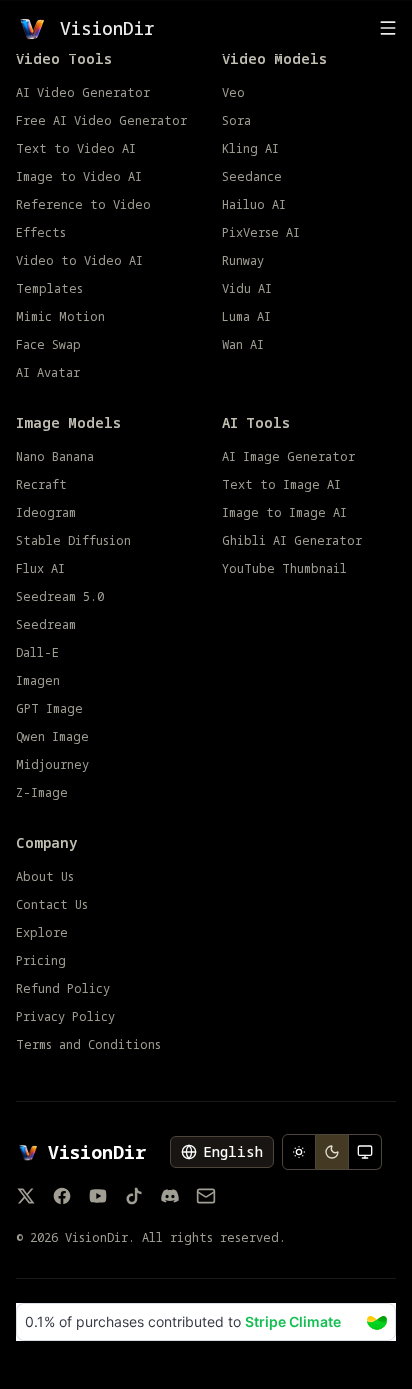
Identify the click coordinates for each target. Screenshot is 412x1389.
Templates (49, 289)
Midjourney (52, 765)
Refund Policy (63, 989)
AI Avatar (48, 373)
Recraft (41, 485)
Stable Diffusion (73, 541)
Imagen (38, 681)
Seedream (46, 625)
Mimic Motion (60, 317)
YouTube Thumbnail (284, 569)
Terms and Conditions (88, 1045)
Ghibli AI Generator (292, 541)
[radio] (299, 1152)
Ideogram (46, 513)
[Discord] (170, 1196)
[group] (332, 1152)
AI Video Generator (83, 93)
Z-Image (42, 793)
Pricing (41, 961)
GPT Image (49, 709)
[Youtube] (98, 1196)
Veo (233, 93)
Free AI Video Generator (101, 121)
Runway (243, 261)
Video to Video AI (79, 261)
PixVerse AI (261, 233)
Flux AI (40, 569)
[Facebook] (62, 1196)
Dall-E (37, 653)
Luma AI (246, 317)
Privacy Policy (65, 1017)
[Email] (206, 1196)
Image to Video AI (79, 177)
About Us (45, 877)
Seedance (252, 177)
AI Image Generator (288, 457)
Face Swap (48, 345)
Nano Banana (55, 457)
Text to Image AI (281, 485)
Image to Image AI (284, 513)
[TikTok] (134, 1196)
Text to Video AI (76, 149)
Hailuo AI (254, 205)
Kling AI (250, 149)
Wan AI (243, 345)
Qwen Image (52, 737)
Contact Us (52, 905)
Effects (41, 233)
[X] (26, 1196)
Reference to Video (83, 205)
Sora (236, 121)
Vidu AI (247, 289)
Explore (42, 933)
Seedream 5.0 (60, 597)
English (233, 1151)
